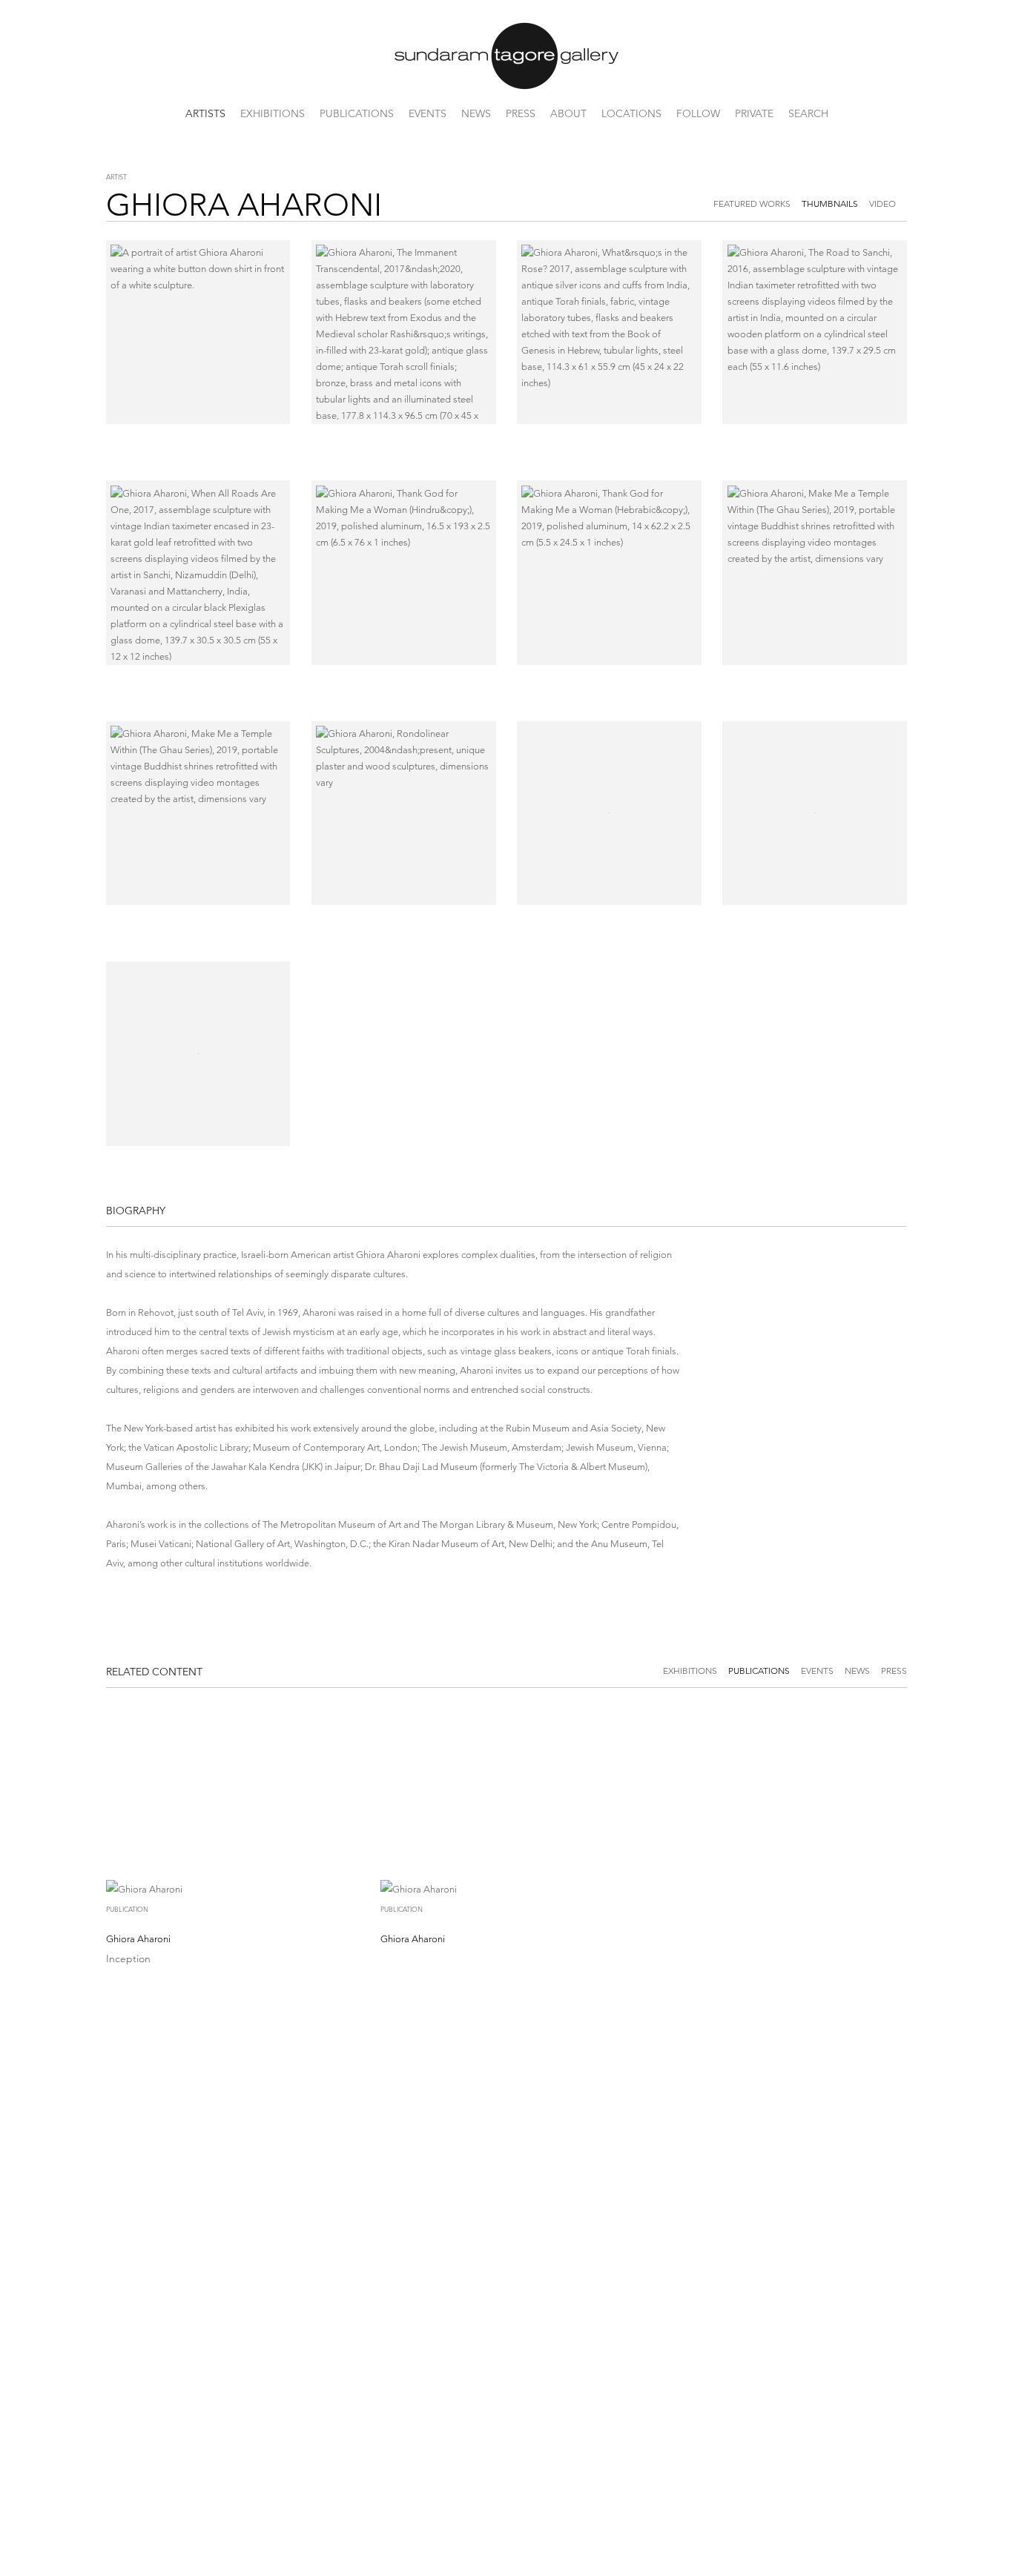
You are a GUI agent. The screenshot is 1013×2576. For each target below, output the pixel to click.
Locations (631, 113)
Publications (357, 113)
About (568, 113)
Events (428, 113)
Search (808, 113)
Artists (205, 113)
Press (521, 113)
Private (754, 113)
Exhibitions (273, 113)
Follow (698, 113)
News (476, 113)
